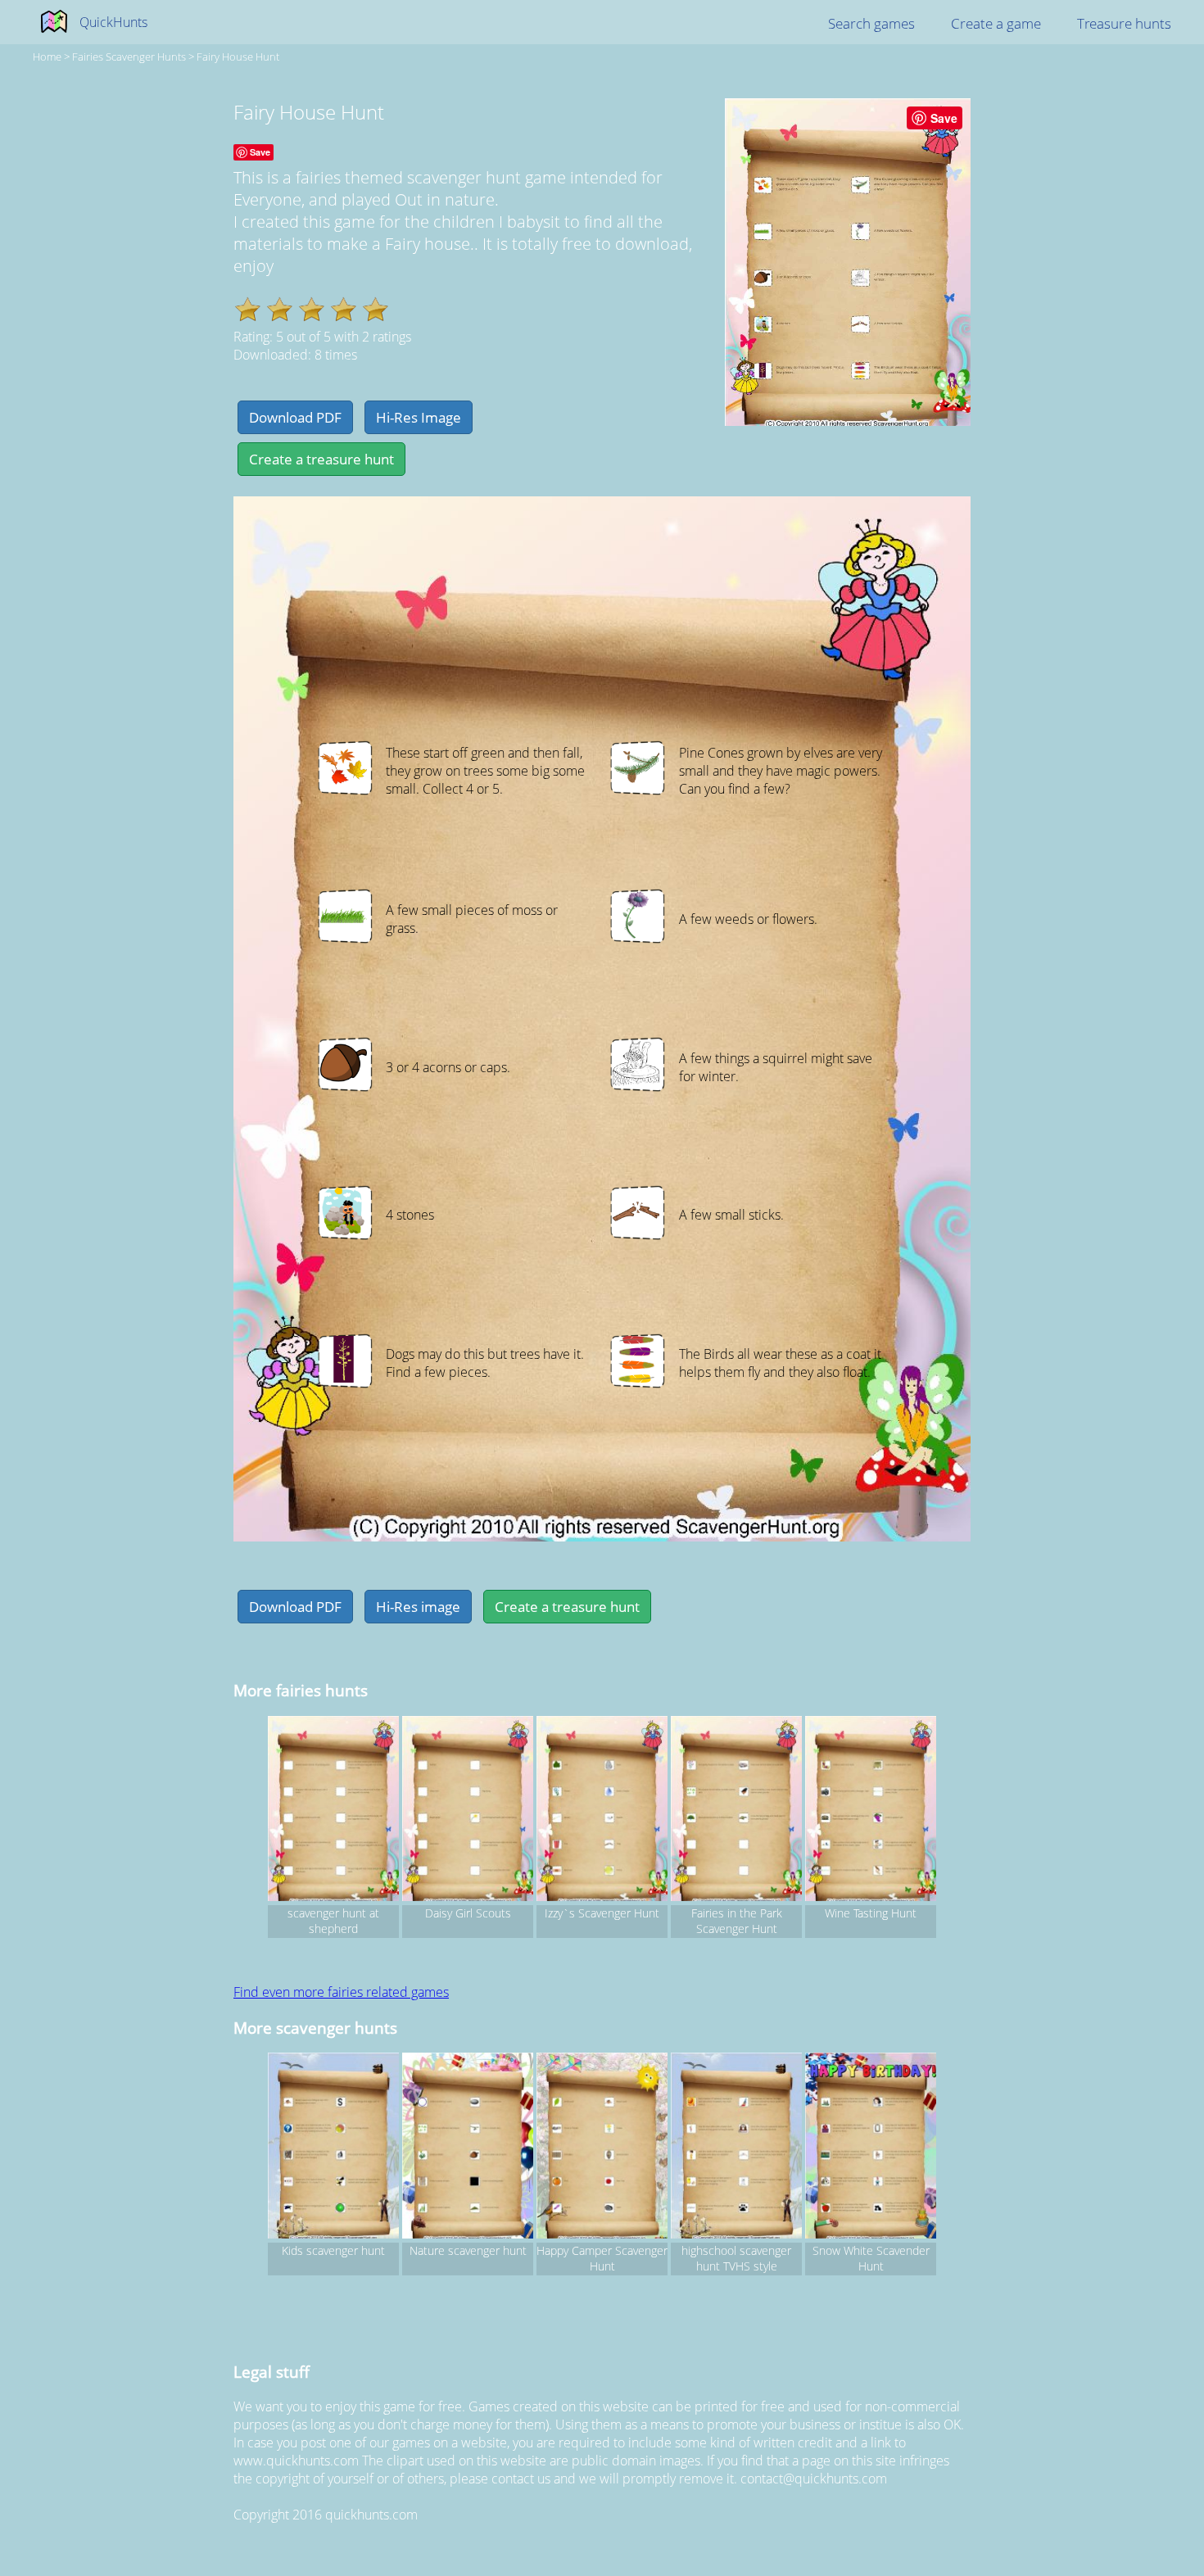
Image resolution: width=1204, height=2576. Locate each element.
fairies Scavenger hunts (129, 57)
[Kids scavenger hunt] (333, 2148)
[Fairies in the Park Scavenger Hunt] (736, 1811)
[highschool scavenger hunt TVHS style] (736, 2148)
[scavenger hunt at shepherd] (333, 1811)
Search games (871, 23)
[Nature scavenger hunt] (468, 2148)
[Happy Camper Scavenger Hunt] (602, 2148)
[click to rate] (248, 309)
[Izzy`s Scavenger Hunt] (602, 1811)
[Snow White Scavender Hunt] (871, 2148)
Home (47, 57)
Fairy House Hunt (238, 57)
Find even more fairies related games (341, 1992)
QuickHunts (113, 22)
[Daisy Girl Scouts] (468, 1811)
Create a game (996, 23)
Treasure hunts (1124, 23)
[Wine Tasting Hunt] (871, 1811)
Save (944, 118)
